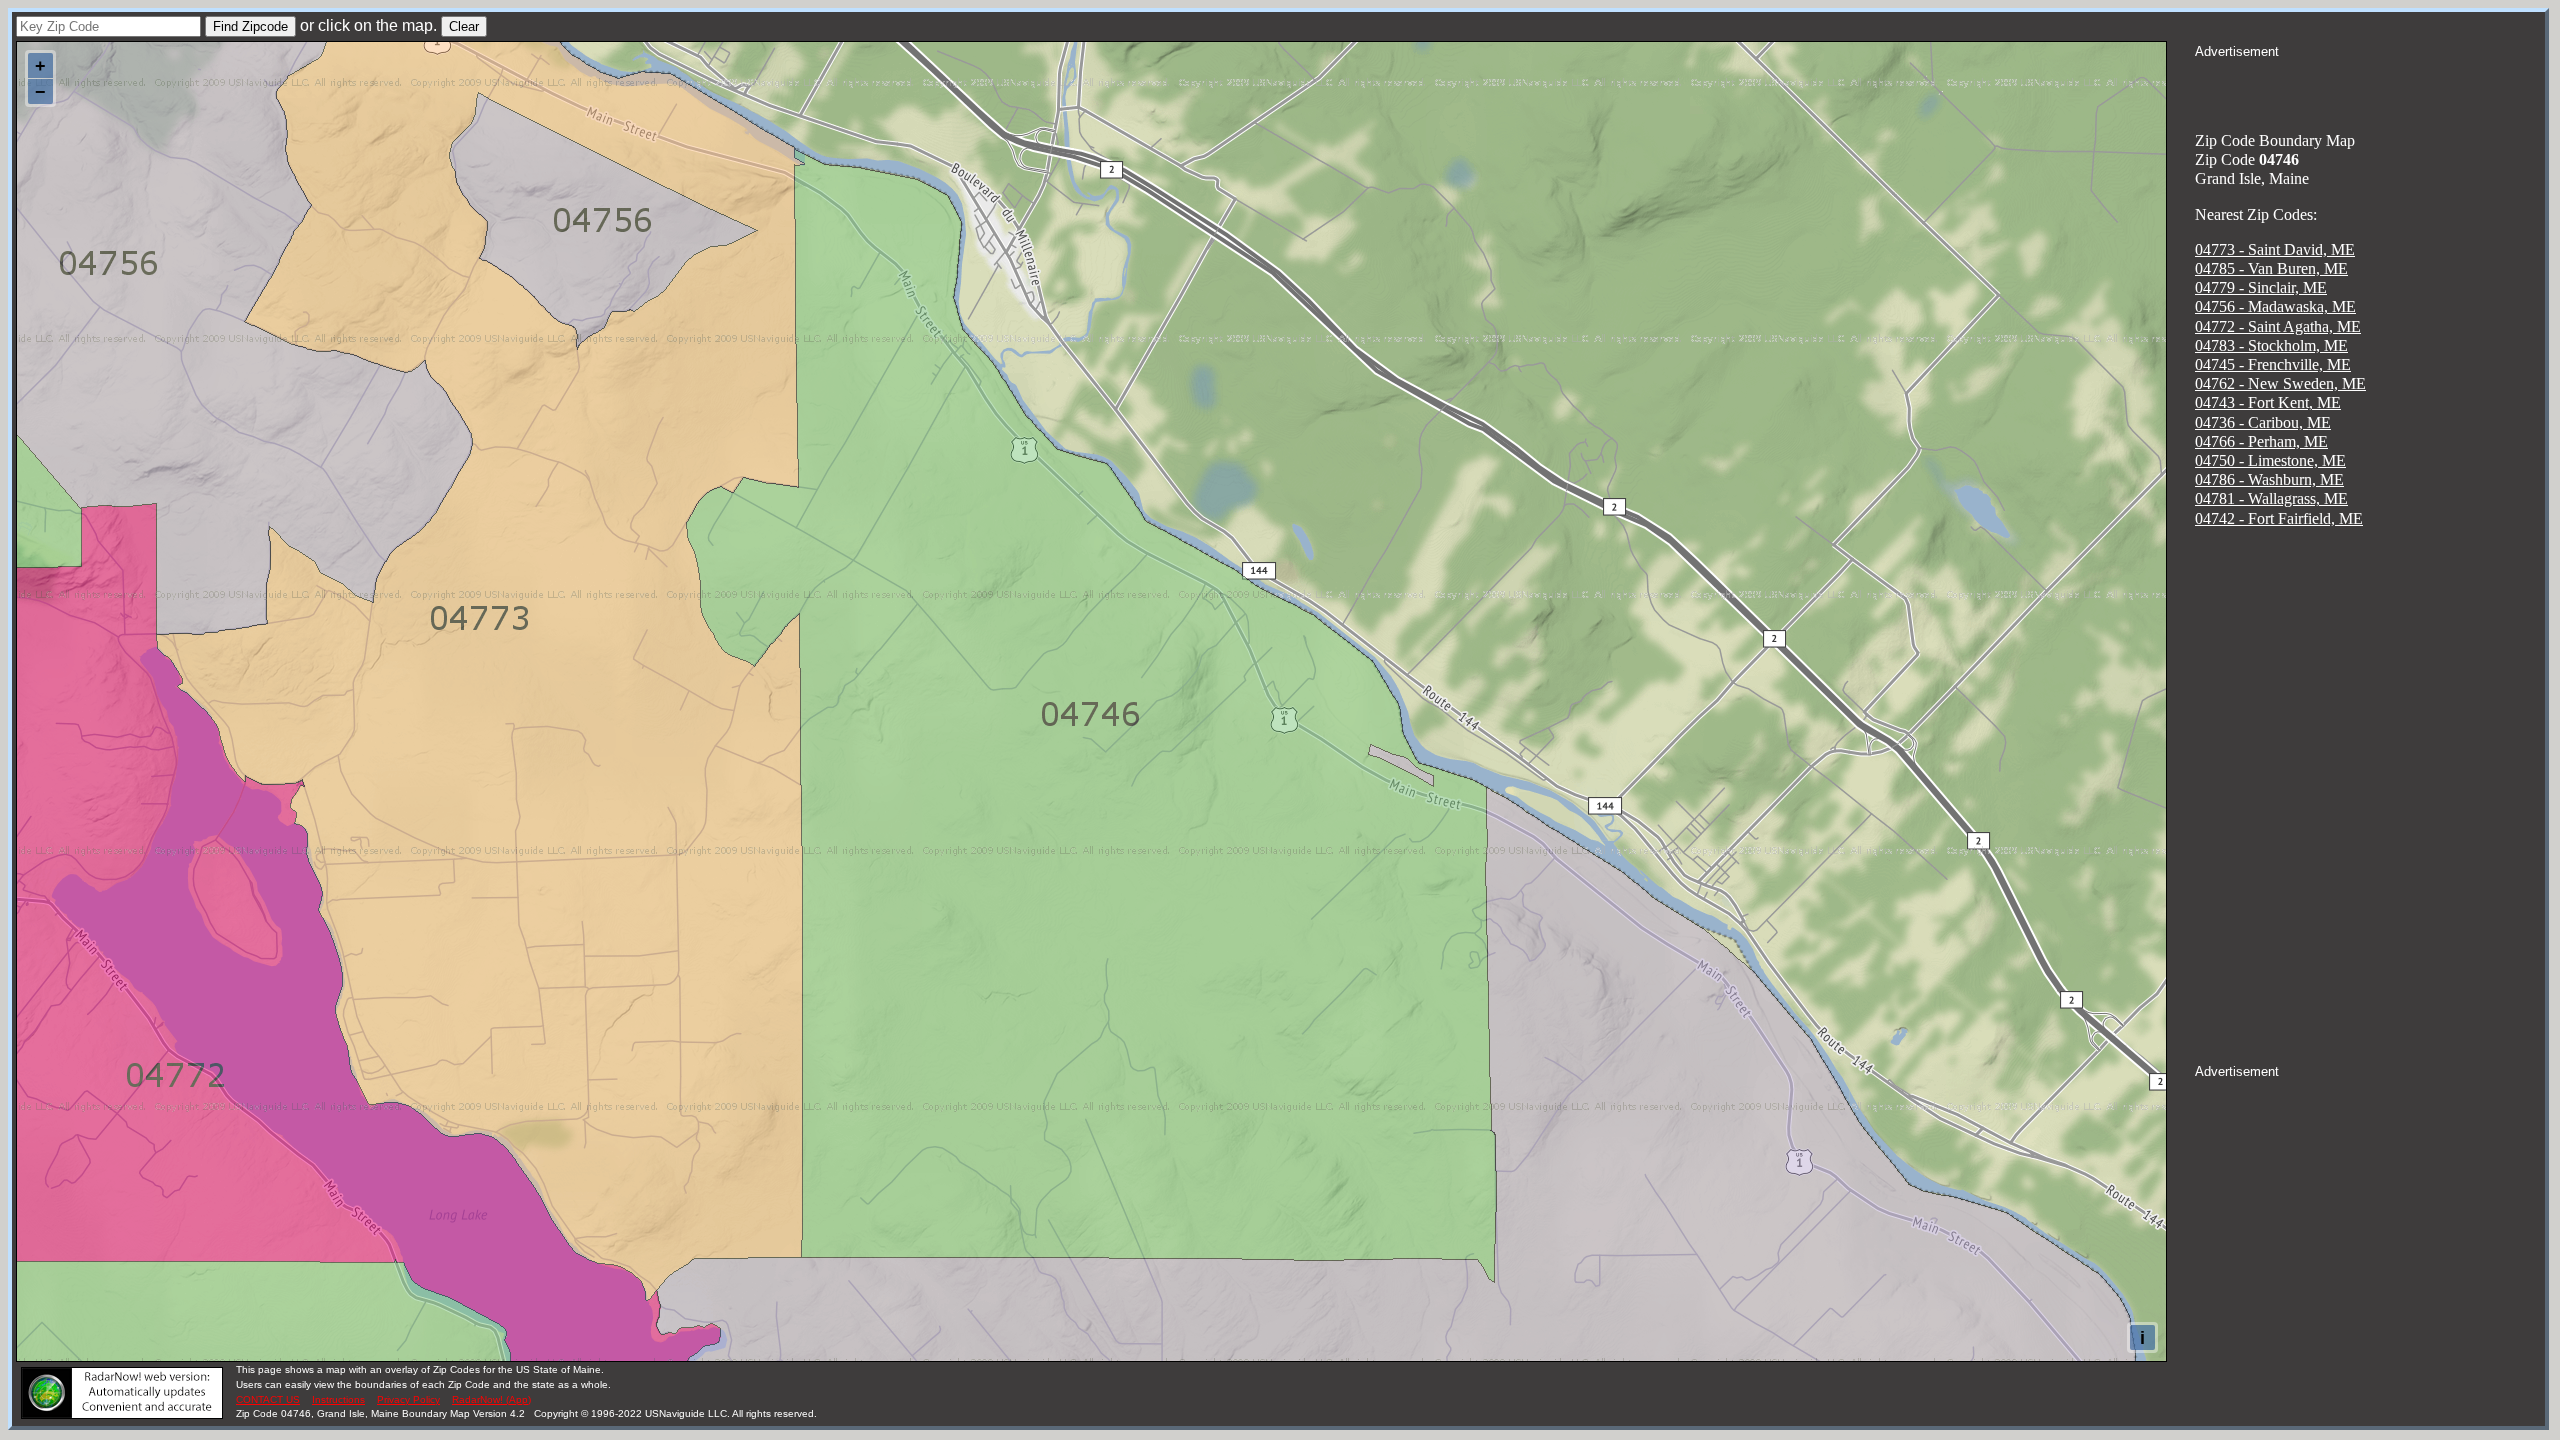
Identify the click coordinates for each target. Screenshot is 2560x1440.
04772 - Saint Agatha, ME (2278, 326)
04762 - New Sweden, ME (2280, 383)
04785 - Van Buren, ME (2271, 268)
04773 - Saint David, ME (2275, 249)
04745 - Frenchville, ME (2273, 364)
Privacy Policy (408, 1399)
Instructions (338, 1399)
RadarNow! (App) (491, 1399)
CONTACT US (268, 1399)
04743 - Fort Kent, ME (2268, 402)
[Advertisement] (2370, 86)
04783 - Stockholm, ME (2271, 345)
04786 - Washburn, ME (2269, 479)
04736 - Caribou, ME (2263, 422)
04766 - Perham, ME (2261, 441)
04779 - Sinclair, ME (2261, 287)
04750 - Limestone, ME (2270, 460)
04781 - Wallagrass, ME (2271, 498)
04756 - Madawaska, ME (2275, 306)
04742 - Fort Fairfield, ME (2279, 518)
